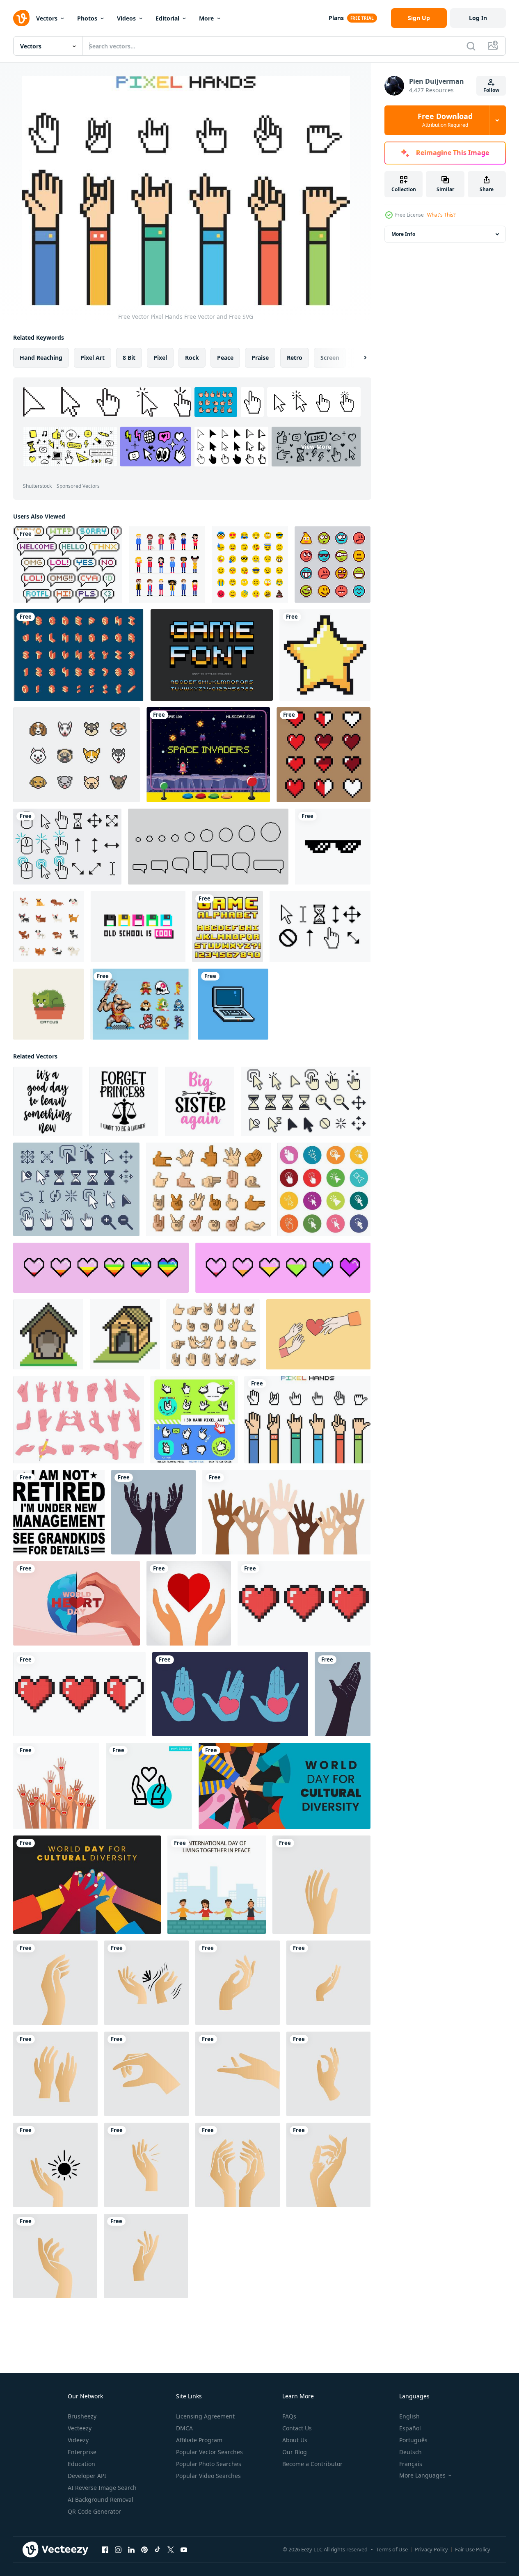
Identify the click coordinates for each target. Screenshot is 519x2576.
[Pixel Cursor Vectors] (67, 847)
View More (316, 447)
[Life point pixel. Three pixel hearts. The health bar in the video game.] (79, 1694)
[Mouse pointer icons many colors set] (324, 1189)
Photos (87, 18)
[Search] (471, 46)
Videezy (78, 2440)
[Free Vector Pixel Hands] (308, 1420)
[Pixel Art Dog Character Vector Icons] (49, 927)
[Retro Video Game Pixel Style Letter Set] (227, 927)
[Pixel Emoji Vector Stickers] (333, 565)
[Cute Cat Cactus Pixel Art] (48, 1004)
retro (295, 358)
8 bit (129, 358)
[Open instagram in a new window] (118, 2550)
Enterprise (82, 2452)
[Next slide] (358, 358)
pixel (160, 358)
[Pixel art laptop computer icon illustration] (233, 1004)
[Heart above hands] (189, 1603)
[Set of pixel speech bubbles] (208, 847)
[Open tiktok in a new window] (158, 2550)
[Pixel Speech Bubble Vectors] (68, 565)
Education (81, 2464)
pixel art (93, 358)
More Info (403, 234)
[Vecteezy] (21, 18)
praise (260, 358)
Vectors (47, 18)
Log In (478, 18)
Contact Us (297, 2428)
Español (410, 2428)
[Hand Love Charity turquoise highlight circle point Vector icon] (149, 1786)
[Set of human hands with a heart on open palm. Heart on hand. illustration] (230, 1694)
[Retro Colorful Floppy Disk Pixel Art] (138, 927)
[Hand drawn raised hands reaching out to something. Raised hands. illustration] (153, 1512)
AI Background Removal (101, 2499)
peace (225, 358)
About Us (295, 2440)
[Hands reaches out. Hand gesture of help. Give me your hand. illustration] (343, 1694)
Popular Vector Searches (209, 2452)
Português (413, 2440)
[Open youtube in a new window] (184, 2550)
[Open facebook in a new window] (105, 2550)
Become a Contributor (312, 2464)
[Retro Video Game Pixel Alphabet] (212, 655)
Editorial (167, 18)
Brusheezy (82, 2416)
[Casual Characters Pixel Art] (167, 565)
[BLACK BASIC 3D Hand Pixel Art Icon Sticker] (194, 1420)
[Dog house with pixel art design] (48, 1334)
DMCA (184, 2428)
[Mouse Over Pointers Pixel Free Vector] (320, 927)
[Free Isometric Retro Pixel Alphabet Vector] (79, 655)
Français (411, 2464)
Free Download (445, 120)
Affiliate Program (199, 2440)
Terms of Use (392, 2549)
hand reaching (41, 358)
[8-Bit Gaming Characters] (141, 1004)
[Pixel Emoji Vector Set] (250, 565)
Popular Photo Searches (209, 2464)
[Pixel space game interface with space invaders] (208, 755)
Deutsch (410, 2452)
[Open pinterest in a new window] (144, 2550)
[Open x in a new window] (171, 2550)
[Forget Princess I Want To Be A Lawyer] (124, 1101)
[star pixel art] (325, 655)
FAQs (289, 2416)
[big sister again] (200, 1101)
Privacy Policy (431, 2549)
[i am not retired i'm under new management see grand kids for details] (59, 1512)
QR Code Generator (94, 2511)
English (409, 2416)
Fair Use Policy (473, 2549)
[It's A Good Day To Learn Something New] (48, 1101)
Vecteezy (80, 2428)
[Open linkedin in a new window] (131, 2550)
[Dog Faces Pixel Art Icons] (77, 755)
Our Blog (295, 2452)
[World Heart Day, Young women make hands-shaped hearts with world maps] (77, 1603)
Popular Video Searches (208, 2476)
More (206, 18)
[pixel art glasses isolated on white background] (333, 847)
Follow (491, 90)
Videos (126, 18)
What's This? (441, 215)
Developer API (87, 2476)
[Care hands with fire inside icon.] (56, 1786)
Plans (336, 18)
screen (330, 358)
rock (192, 358)
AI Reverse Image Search (102, 2488)
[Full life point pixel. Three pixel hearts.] (304, 1603)
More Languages (422, 2475)
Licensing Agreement (205, 2416)
